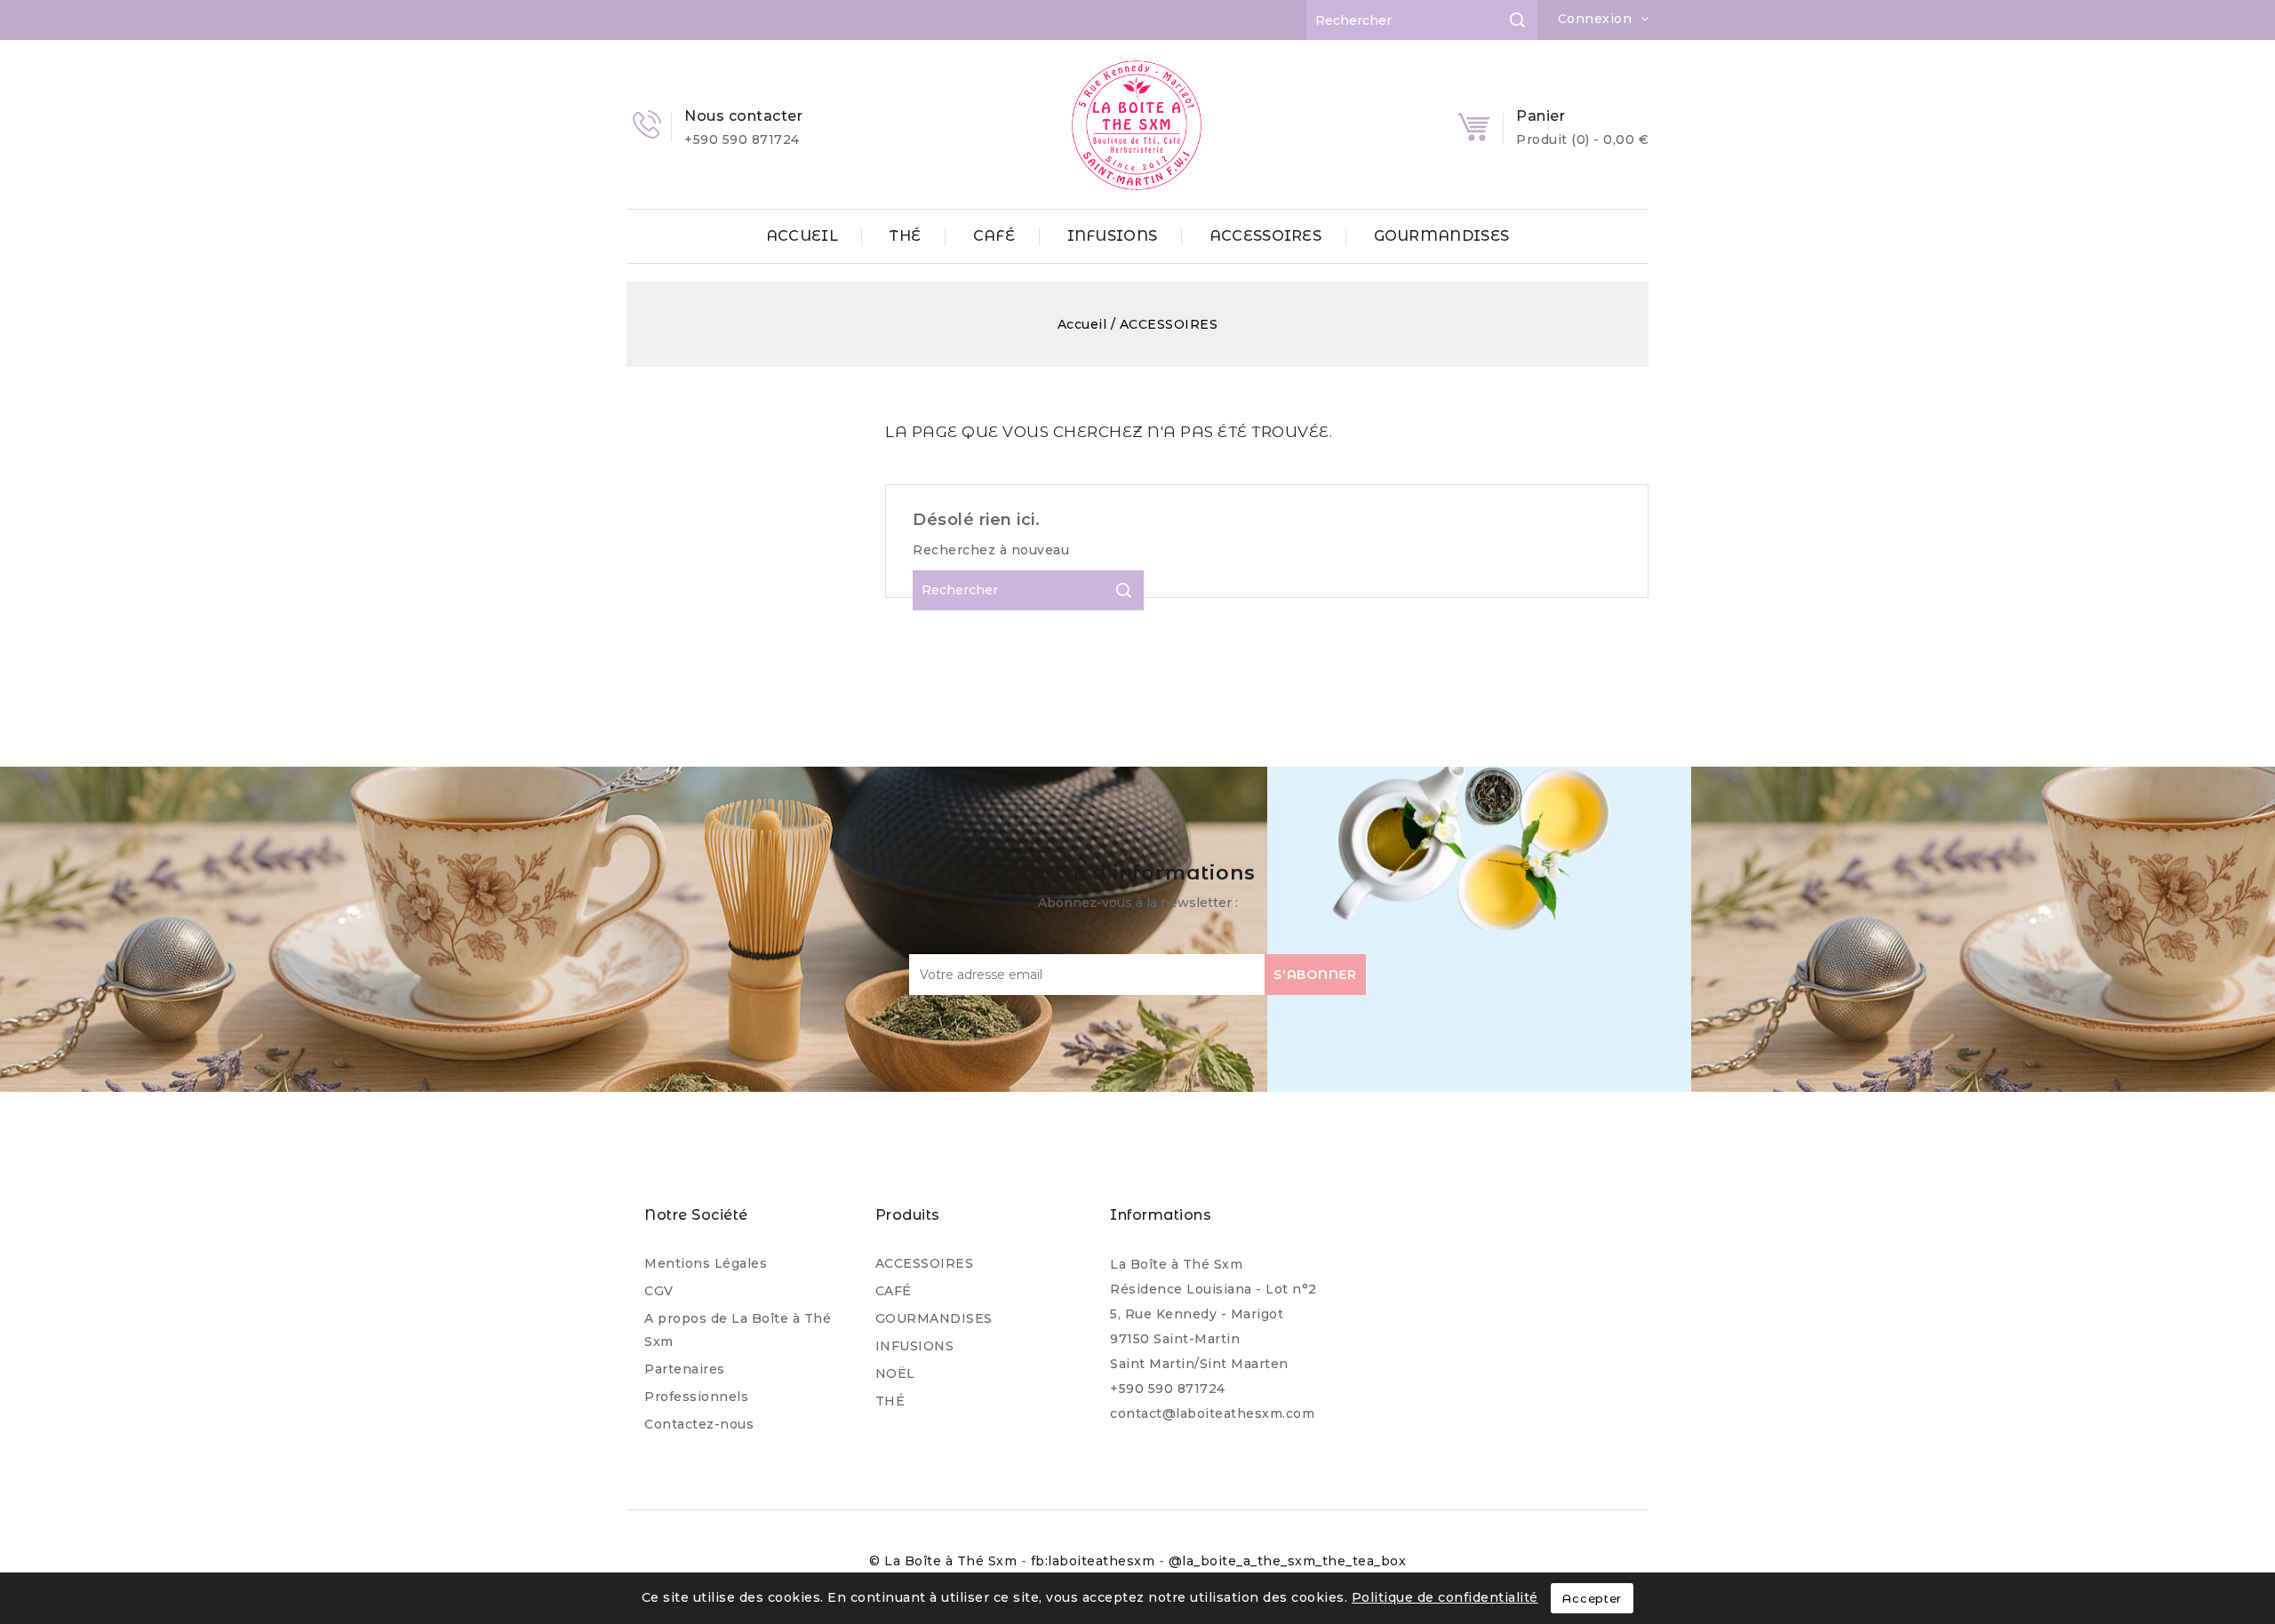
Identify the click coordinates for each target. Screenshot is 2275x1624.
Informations (1161, 1215)
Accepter (1592, 1598)
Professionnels (696, 1397)
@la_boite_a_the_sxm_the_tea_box (1288, 1561)
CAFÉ (994, 236)
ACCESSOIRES (1265, 236)
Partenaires (685, 1369)
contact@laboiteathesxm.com (1212, 1413)
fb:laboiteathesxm (1095, 1561)
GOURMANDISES (1442, 236)
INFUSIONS (1113, 236)
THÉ (905, 236)
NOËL (895, 1373)
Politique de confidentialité (1445, 1597)
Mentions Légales (706, 1263)
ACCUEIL (802, 236)
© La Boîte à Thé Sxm (945, 1561)
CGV (659, 1291)
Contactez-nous (699, 1424)
